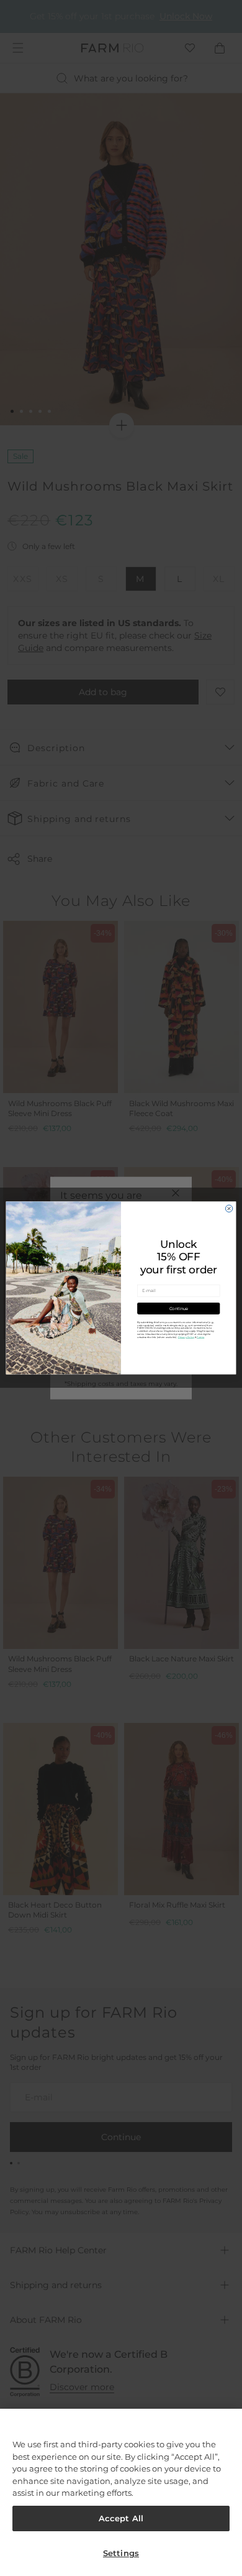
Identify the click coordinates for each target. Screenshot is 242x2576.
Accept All (121, 2518)
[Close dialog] (229, 1208)
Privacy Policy (186, 1337)
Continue (179, 1309)
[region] (121, 2492)
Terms (200, 1337)
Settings (121, 2553)
